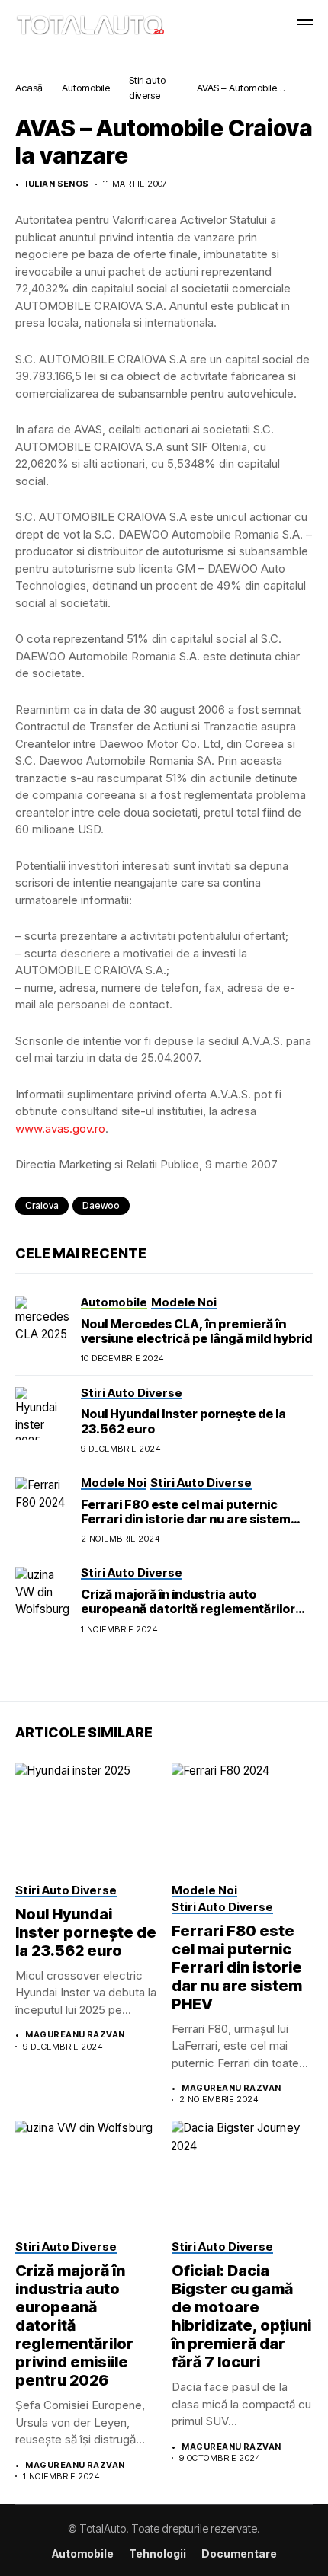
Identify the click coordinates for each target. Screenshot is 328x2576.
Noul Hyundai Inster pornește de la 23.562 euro (86, 1932)
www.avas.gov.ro (60, 1128)
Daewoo (101, 1205)
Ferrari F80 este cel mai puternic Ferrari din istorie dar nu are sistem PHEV (186, 1519)
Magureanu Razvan (75, 2035)
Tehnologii (158, 2554)
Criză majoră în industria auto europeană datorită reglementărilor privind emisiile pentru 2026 (188, 1609)
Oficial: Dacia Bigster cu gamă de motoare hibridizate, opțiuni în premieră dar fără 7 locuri (241, 2316)
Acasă (29, 88)
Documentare (239, 2554)
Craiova (42, 1205)
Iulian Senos (57, 184)
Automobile (86, 88)
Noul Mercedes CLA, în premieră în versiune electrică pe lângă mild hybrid (196, 1331)
